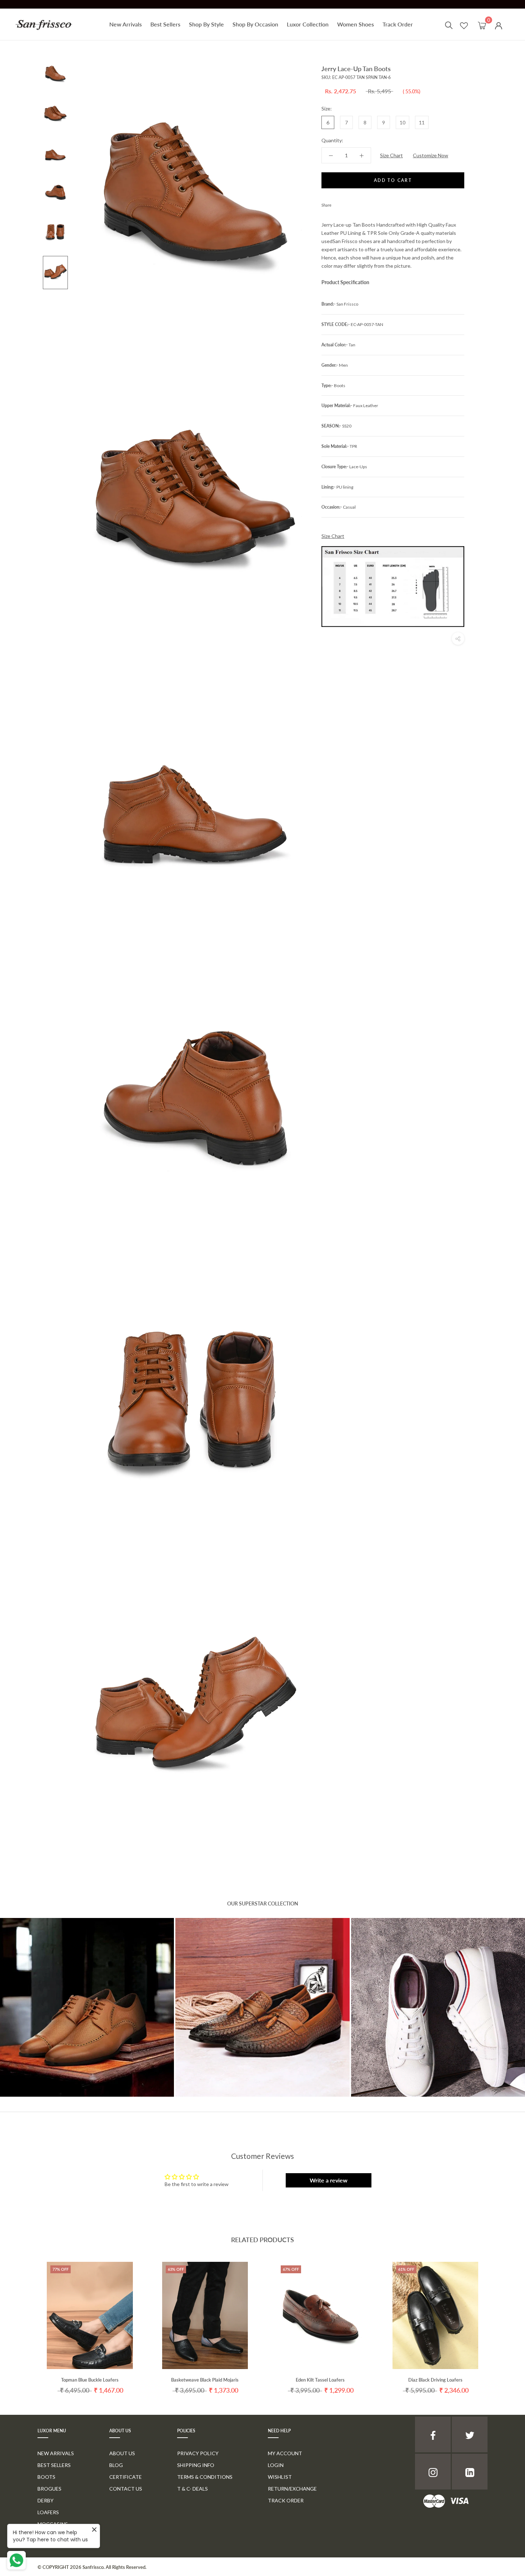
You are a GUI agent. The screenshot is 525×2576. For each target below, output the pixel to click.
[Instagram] (433, 2472)
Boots (46, 2477)
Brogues (49, 2489)
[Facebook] (338, 203)
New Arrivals (126, 24)
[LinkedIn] (470, 2472)
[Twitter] (347, 203)
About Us (122, 2453)
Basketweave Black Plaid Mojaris (205, 2380)
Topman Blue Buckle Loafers (90, 2380)
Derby (46, 2500)
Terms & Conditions (205, 2477)
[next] (503, 2321)
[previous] (22, 2321)
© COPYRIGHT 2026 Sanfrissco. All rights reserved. (92, 2567)
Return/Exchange (292, 2489)
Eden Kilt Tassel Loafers (320, 2380)
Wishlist (280, 2477)
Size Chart (391, 155)
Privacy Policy (198, 2453)
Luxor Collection (308, 24)
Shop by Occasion (255, 24)
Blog (116, 2465)
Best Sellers (165, 24)
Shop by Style (206, 24)
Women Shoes (356, 24)
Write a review (329, 2180)
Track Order (398, 24)
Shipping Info (196, 2465)
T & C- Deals (192, 2489)
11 (422, 122)
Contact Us (126, 2489)
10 (402, 122)
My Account (285, 2453)
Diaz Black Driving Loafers (435, 2380)
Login (276, 2465)
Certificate (126, 2477)
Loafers (48, 2512)
